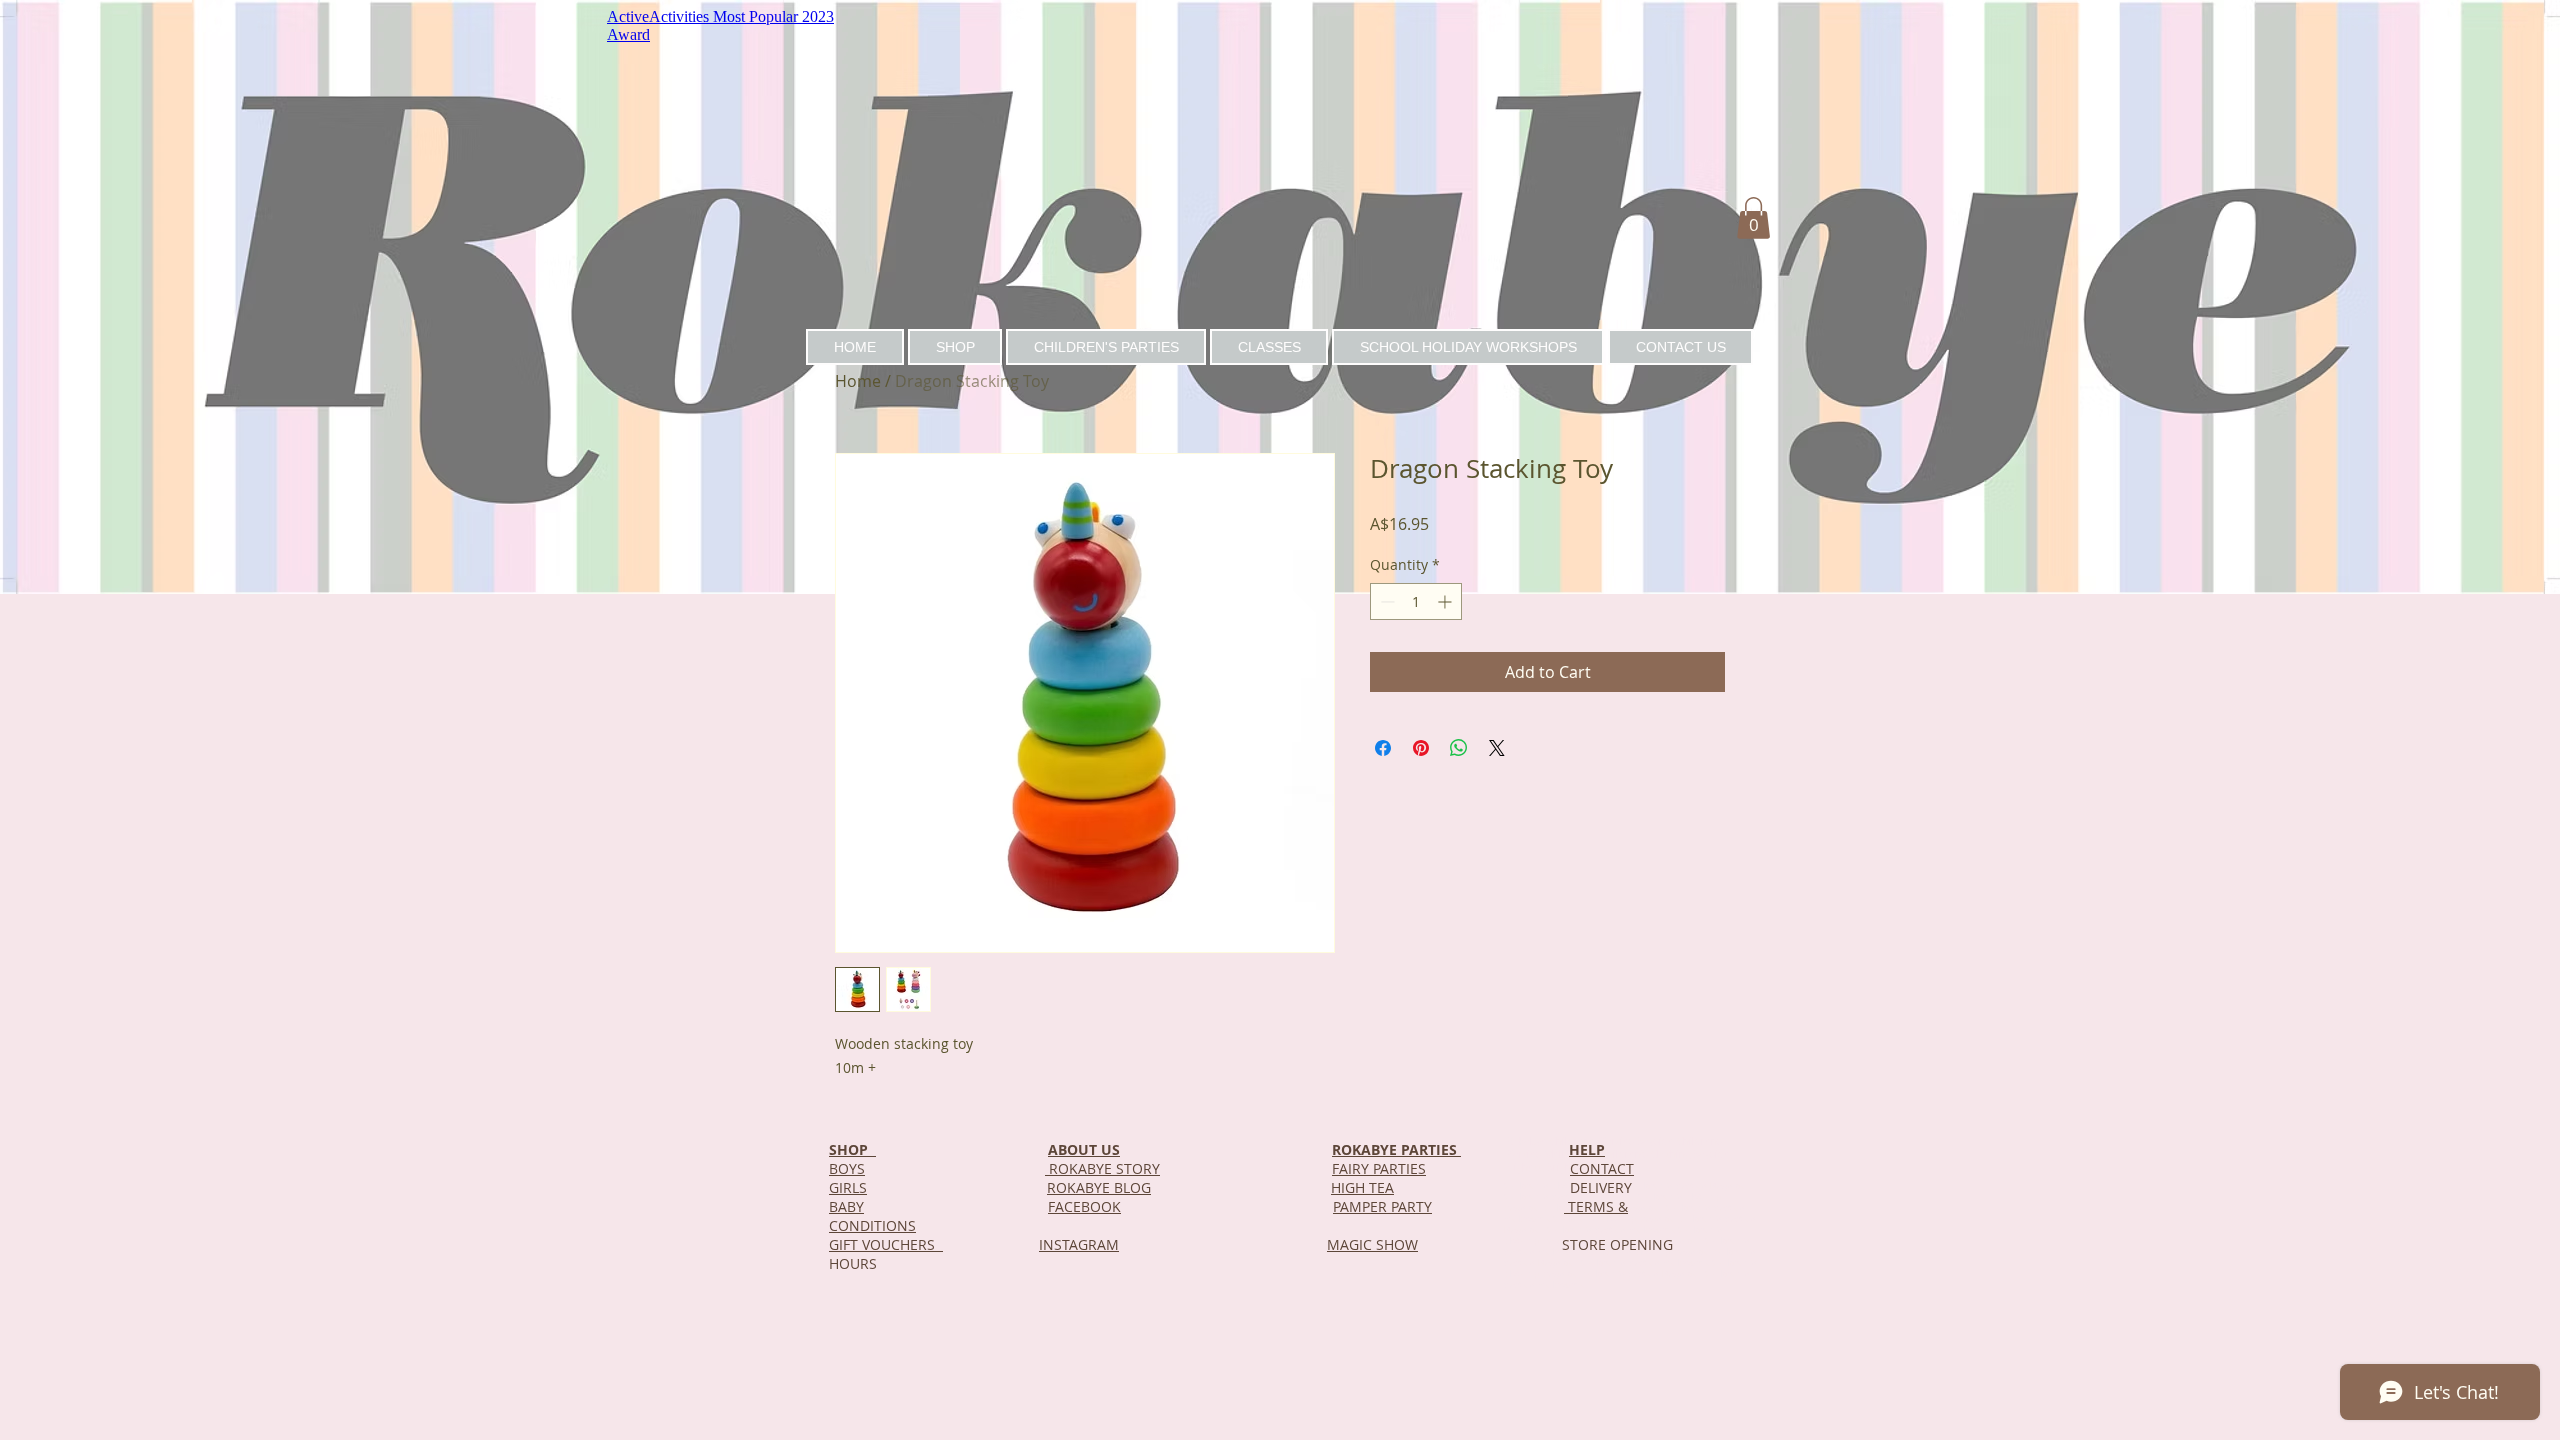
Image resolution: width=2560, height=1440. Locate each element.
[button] (1753, 218)
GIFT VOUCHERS (886, 1244)
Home (858, 381)
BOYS (847, 1168)
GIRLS (848, 1187)
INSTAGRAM (1079, 1244)
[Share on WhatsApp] (1459, 748)
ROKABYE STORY (1102, 1168)
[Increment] (1446, 601)
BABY (846, 1206)
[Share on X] (1497, 748)
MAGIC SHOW (1372, 1244)
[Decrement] (1385, 601)
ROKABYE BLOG (1099, 1187)
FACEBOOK (1084, 1206)
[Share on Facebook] (1383, 748)
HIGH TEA (1362, 1187)
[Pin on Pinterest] (1421, 748)
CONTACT (1602, 1168)
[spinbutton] (1416, 601)
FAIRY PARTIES (1379, 1168)
